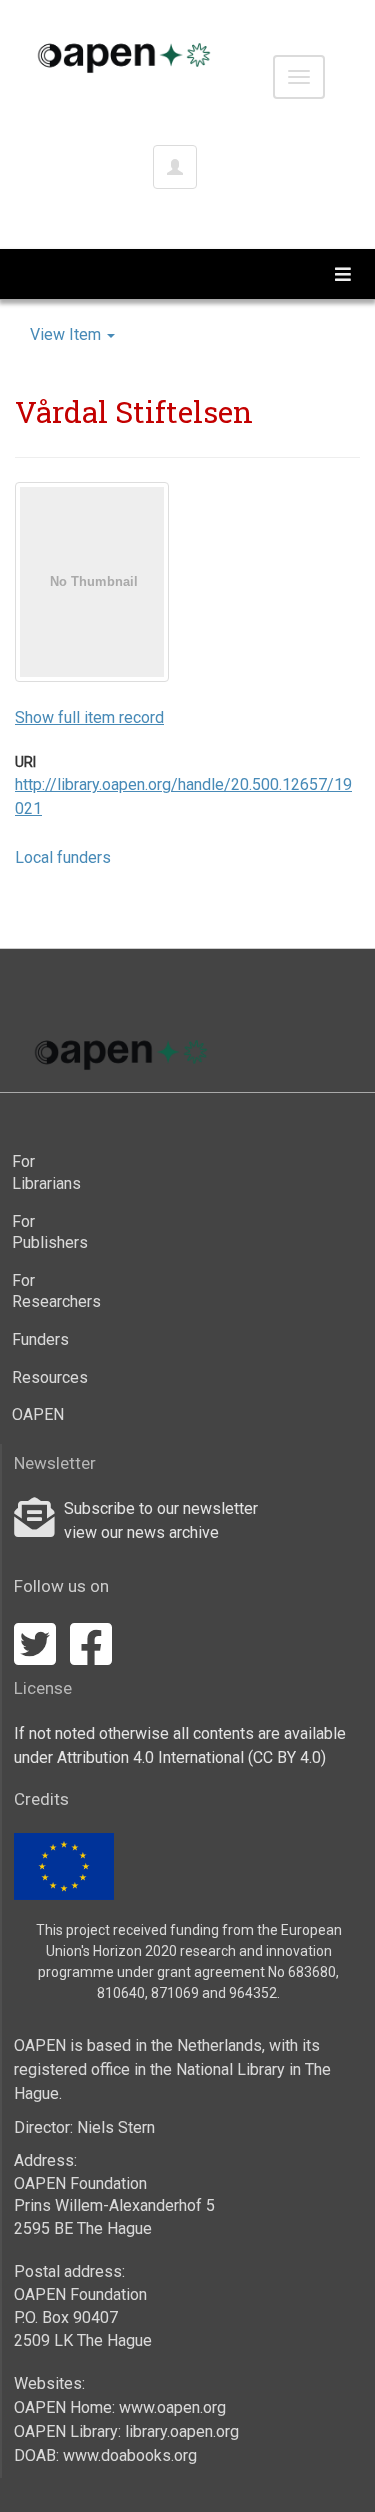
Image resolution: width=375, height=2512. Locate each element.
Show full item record (89, 717)
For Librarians (46, 1172)
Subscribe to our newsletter (161, 1508)
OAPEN (38, 1414)
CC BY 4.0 (287, 1757)
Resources (46, 1377)
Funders (40, 1339)
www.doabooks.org (130, 2455)
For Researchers (46, 1291)
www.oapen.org (172, 2407)
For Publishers (46, 1232)
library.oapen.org (182, 2431)
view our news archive (141, 1532)
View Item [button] (67, 334)
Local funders (63, 857)
